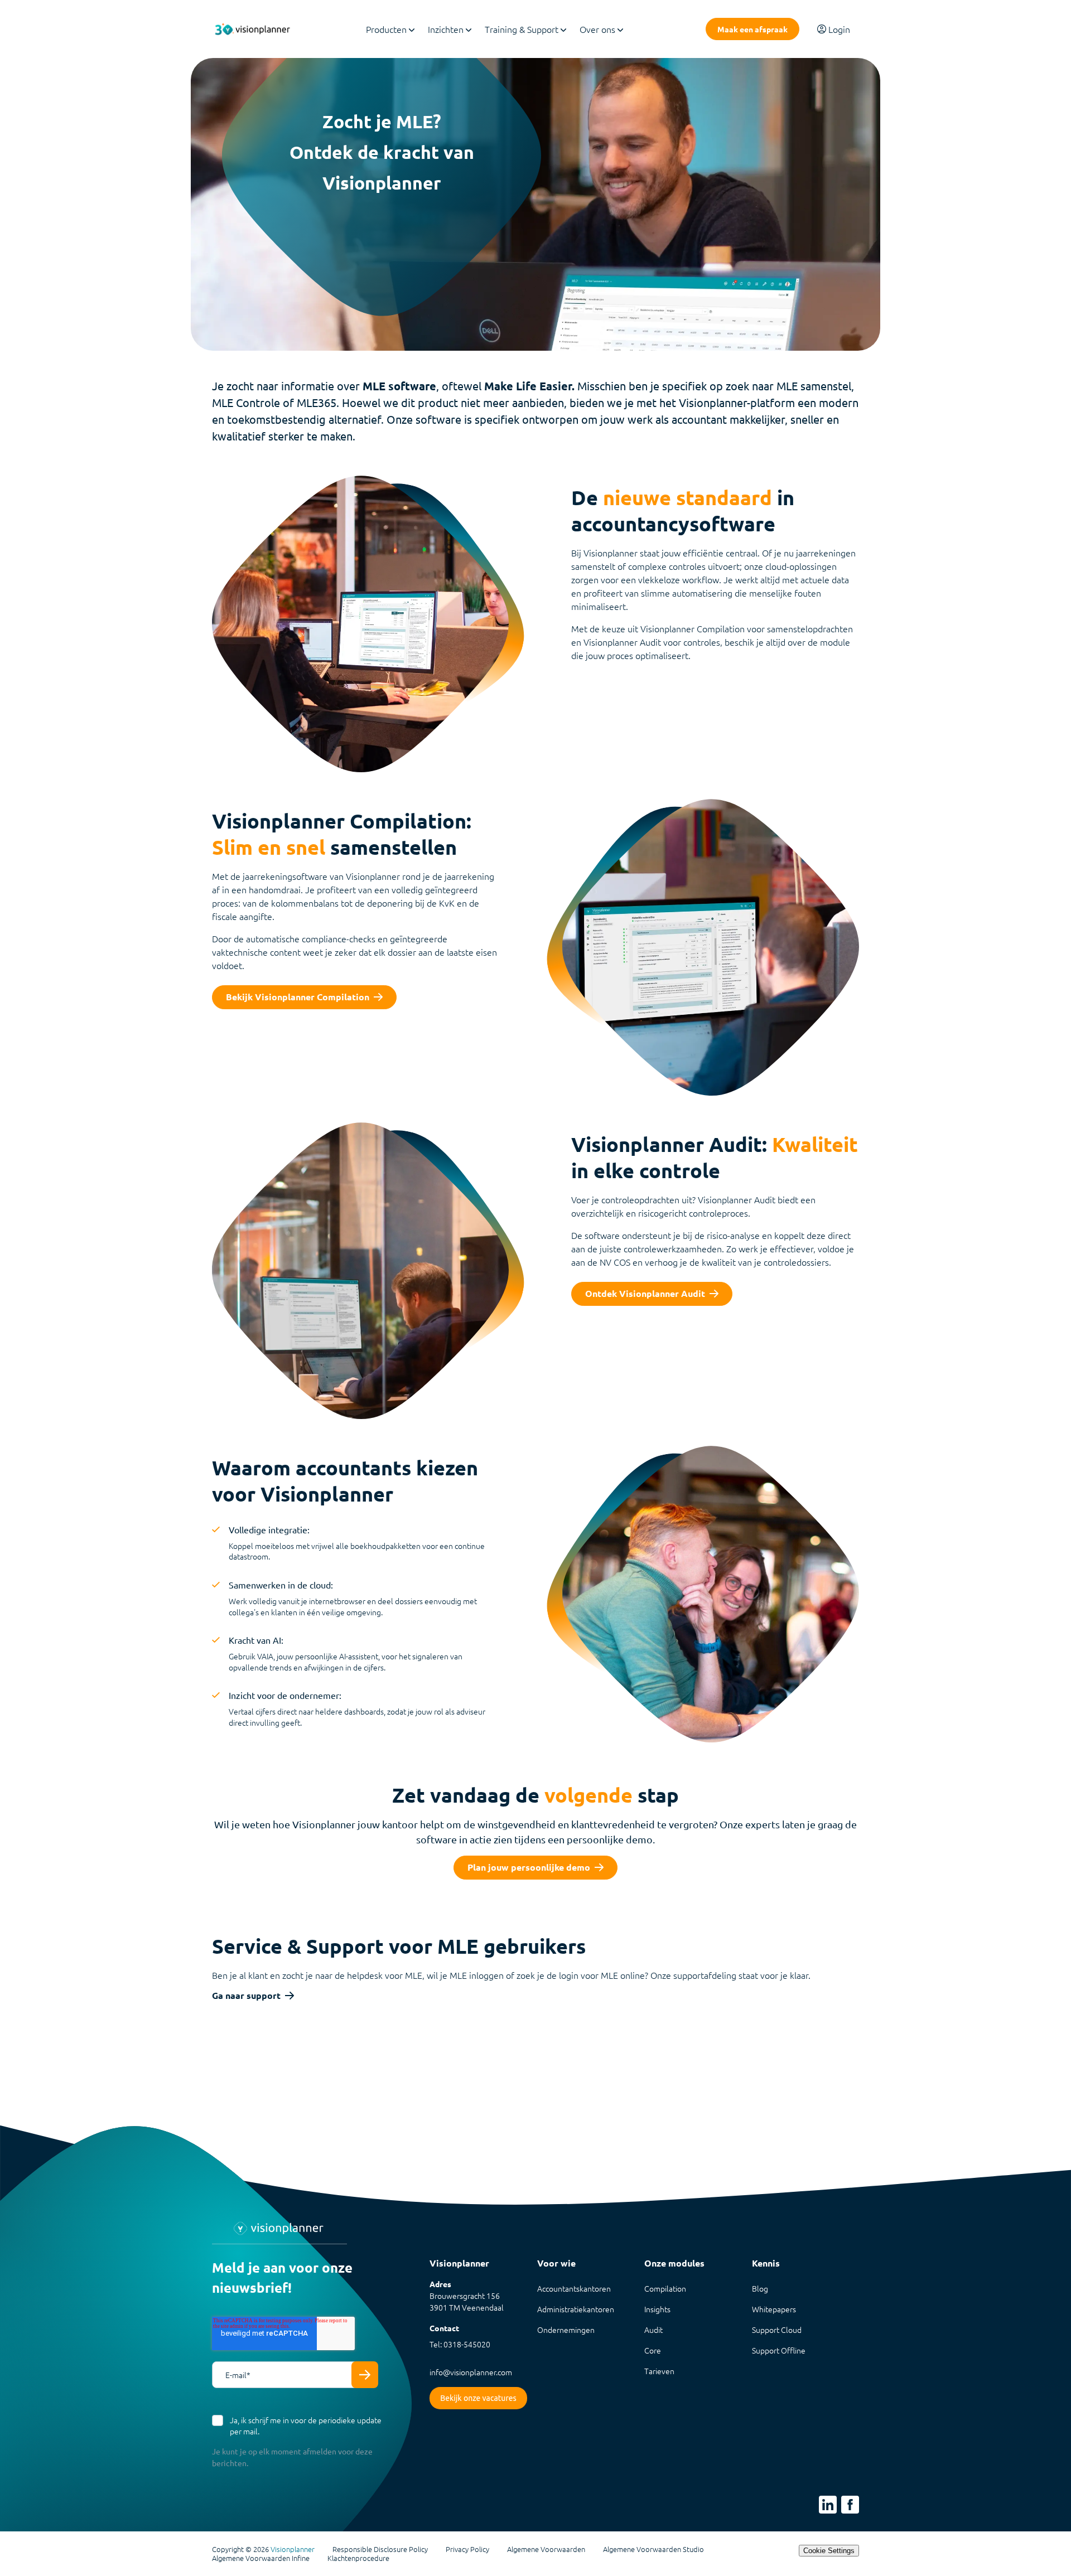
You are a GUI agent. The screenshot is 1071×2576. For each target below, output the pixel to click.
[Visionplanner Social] (828, 2505)
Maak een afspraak (752, 29)
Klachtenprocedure (358, 2558)
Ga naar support (246, 1996)
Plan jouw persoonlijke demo (529, 1867)
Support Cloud (777, 2330)
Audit (653, 2330)
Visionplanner (293, 2549)
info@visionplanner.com (471, 2372)
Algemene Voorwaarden (546, 2549)
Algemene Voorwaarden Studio (653, 2549)
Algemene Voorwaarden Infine (261, 2558)
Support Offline (779, 2350)
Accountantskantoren (574, 2288)
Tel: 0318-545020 (460, 2344)
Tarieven (659, 2371)
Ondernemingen (566, 2330)
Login (839, 29)
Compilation (665, 2288)
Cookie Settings (829, 2551)
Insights (657, 2309)
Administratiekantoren (576, 2309)
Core (653, 2350)
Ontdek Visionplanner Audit (645, 1293)
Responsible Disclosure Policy (380, 2549)
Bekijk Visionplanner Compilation (298, 997)
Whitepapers (774, 2309)
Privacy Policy (467, 2549)
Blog (760, 2288)
